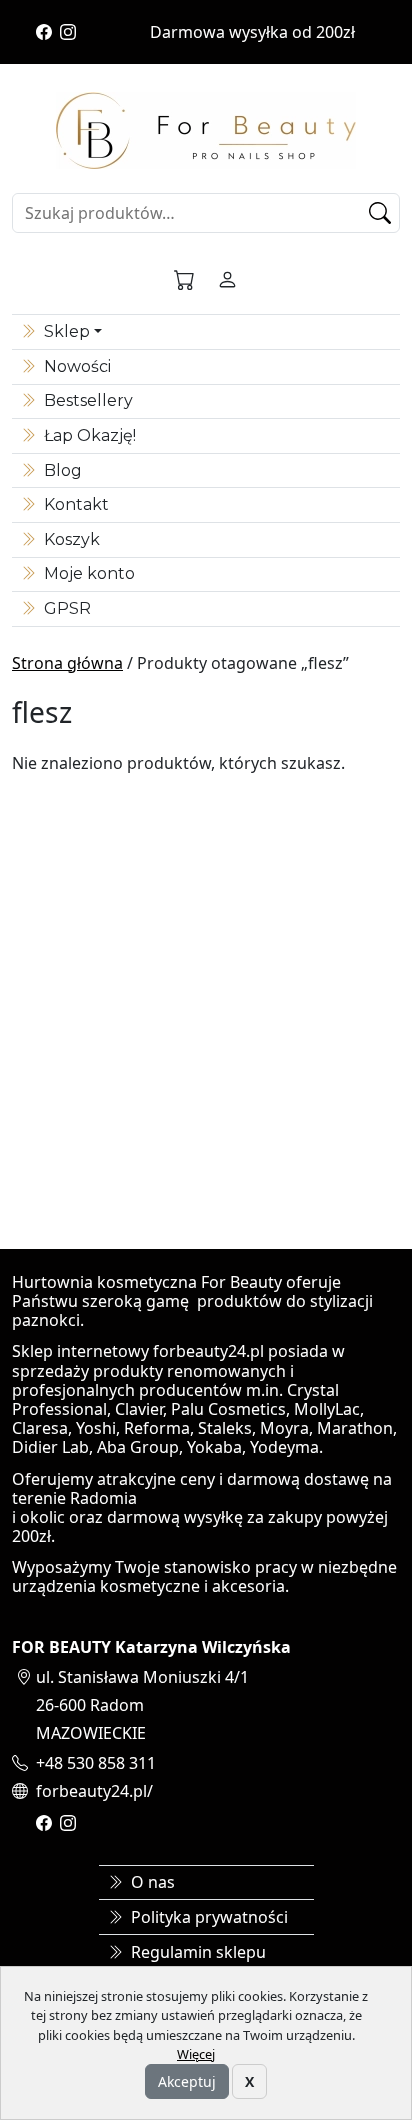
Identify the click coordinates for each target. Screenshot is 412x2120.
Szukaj (383, 213)
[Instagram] (68, 32)
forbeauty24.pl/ (94, 1791)
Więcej (196, 2054)
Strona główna (67, 663)
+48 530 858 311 (96, 1763)
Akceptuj (187, 2081)
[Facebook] (44, 32)
